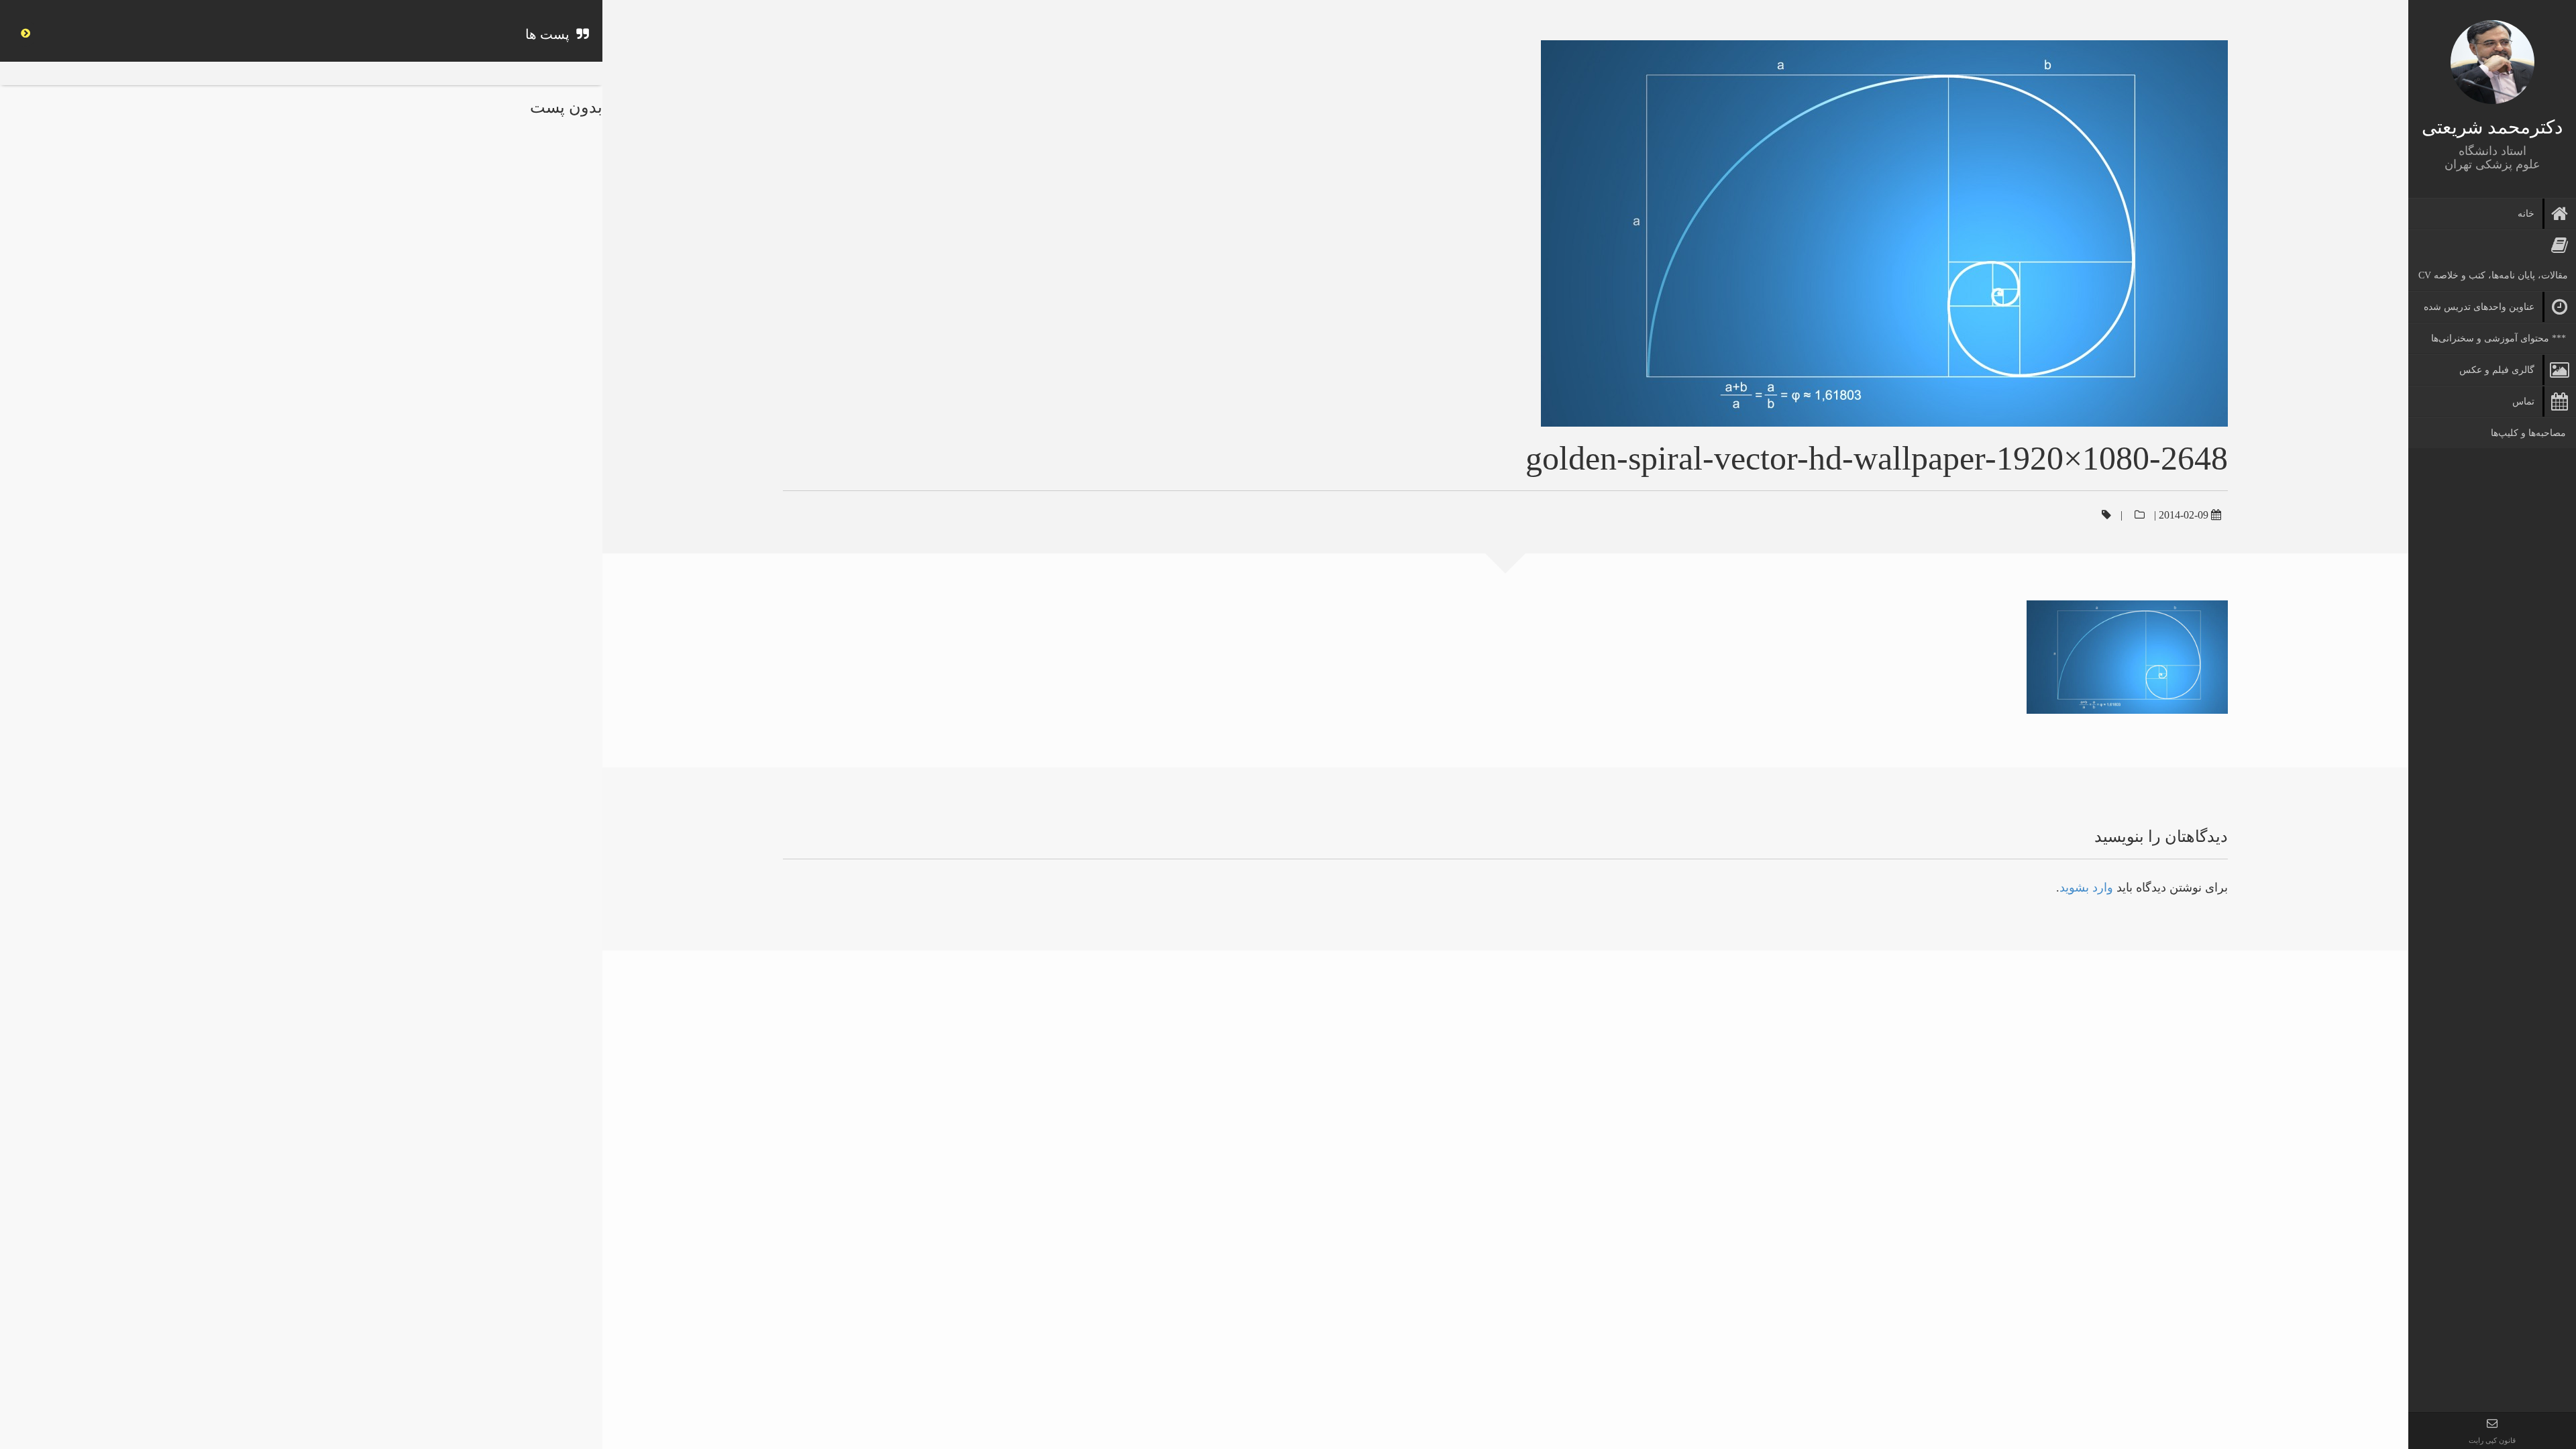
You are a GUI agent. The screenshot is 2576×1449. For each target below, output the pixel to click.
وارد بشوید (2086, 888)
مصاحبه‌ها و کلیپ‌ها (2528, 433)
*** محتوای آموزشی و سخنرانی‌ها (2499, 338)
